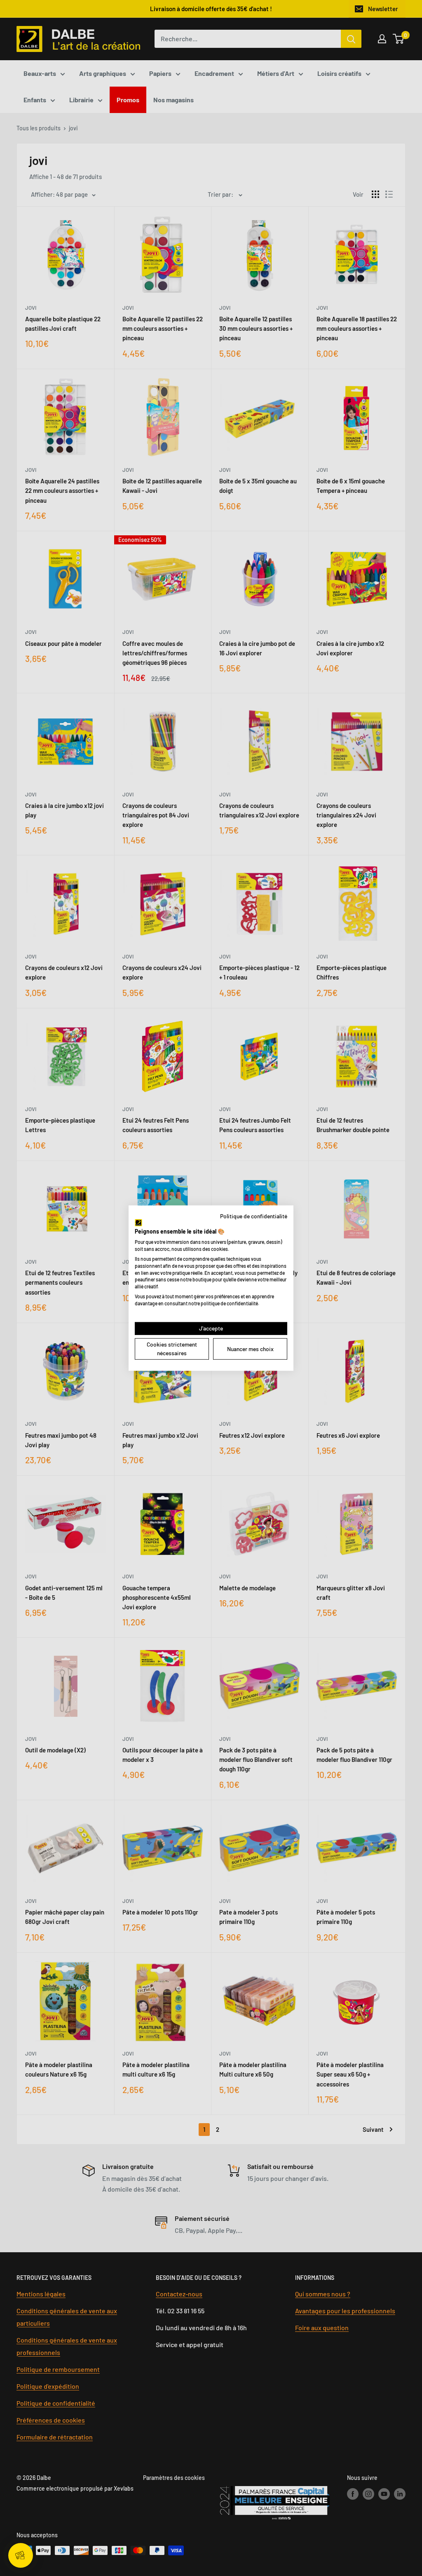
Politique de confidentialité (254, 1216)
